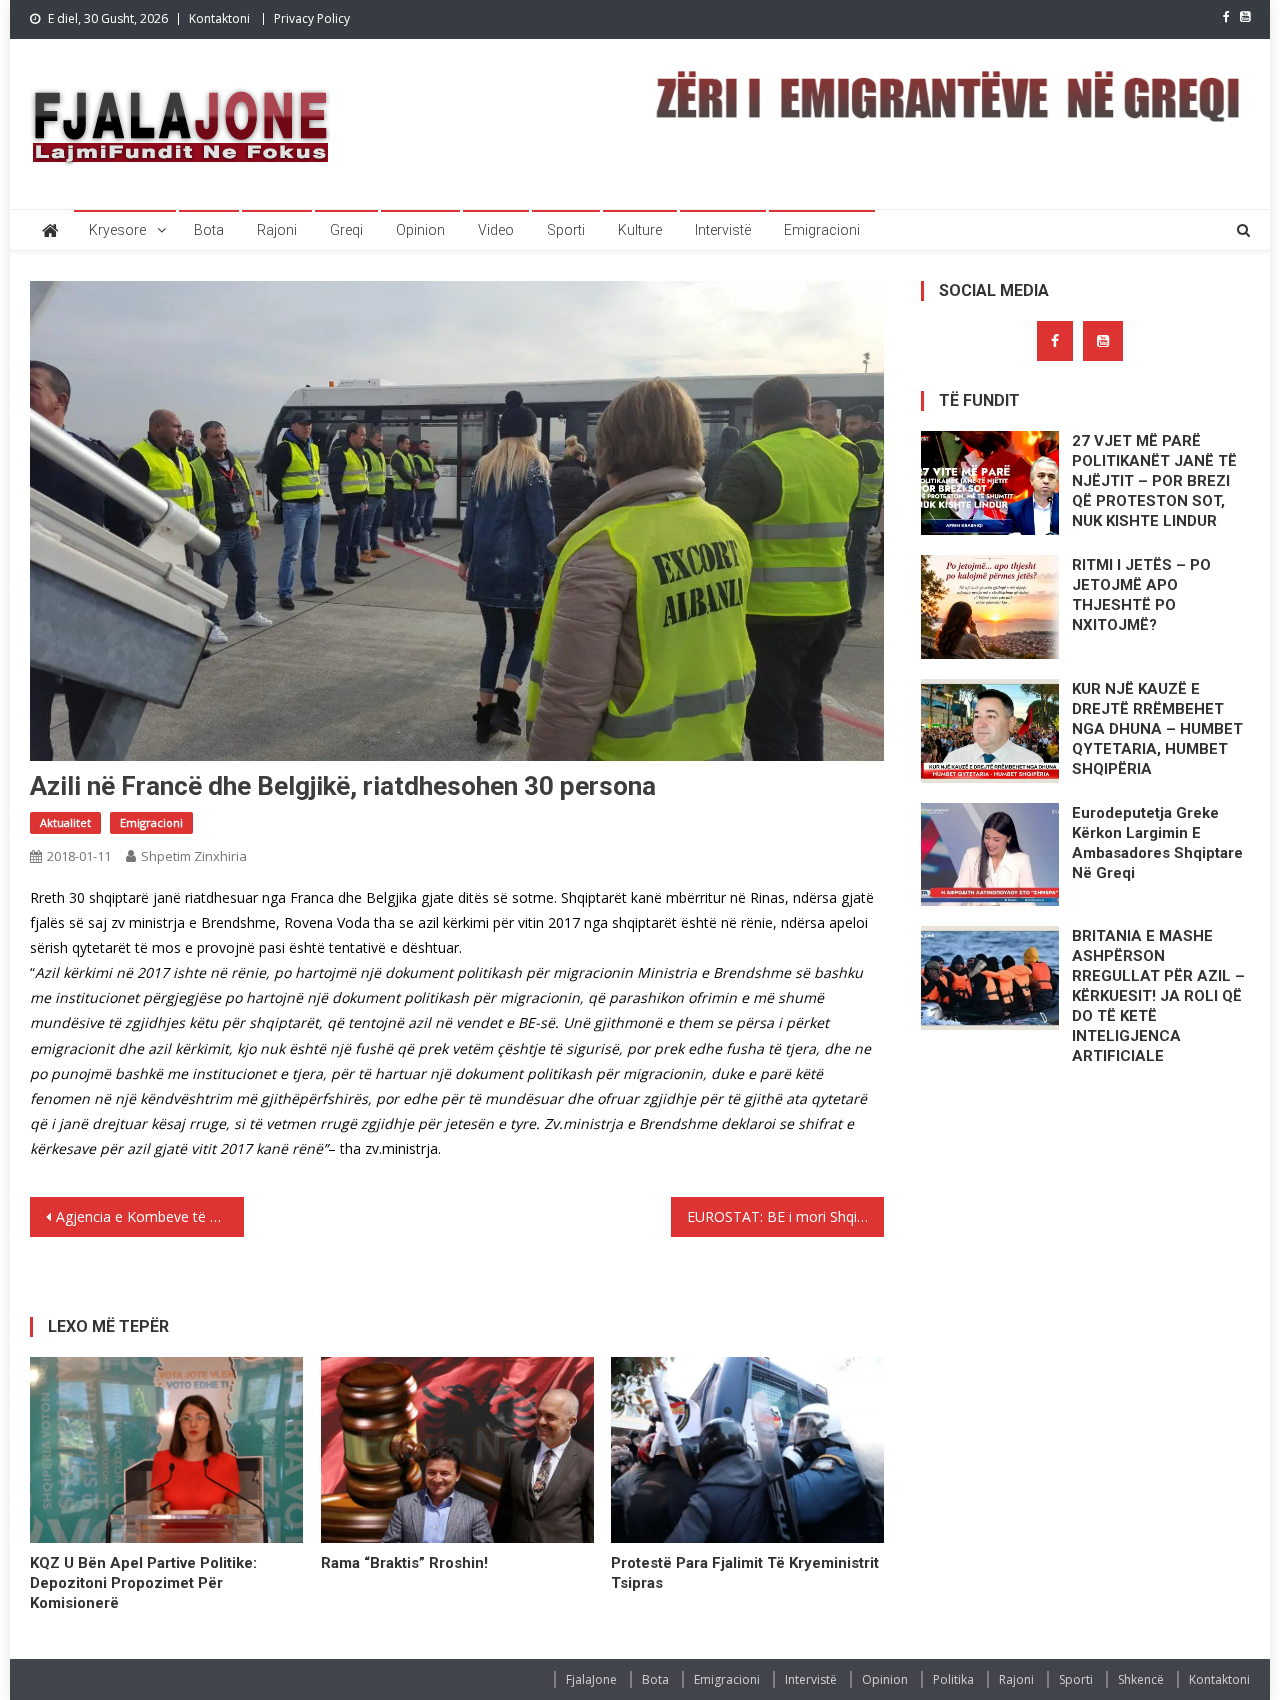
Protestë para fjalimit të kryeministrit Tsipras (745, 1573)
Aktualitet (65, 822)
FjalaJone (591, 1679)
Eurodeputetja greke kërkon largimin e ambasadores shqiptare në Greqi (1157, 843)
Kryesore (117, 230)
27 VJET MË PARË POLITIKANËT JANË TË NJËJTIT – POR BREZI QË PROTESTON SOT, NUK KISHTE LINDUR (1154, 481)
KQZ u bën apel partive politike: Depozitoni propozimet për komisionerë (143, 1583)
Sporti (566, 230)
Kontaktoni (219, 18)
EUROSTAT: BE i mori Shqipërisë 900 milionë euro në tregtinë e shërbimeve (786, 1216)
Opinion (420, 230)
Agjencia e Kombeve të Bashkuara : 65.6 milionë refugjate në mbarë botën (150, 1216)
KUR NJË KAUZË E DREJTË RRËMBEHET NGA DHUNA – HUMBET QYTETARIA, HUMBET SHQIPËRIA (1157, 729)
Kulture (640, 230)
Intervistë (723, 230)
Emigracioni (822, 230)
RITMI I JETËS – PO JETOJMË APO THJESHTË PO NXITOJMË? (1141, 595)
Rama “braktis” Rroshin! (404, 1563)
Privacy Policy (312, 18)
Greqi (346, 230)
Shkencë (1141, 1679)
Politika (953, 1679)
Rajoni (277, 230)
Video (496, 230)
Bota (209, 230)
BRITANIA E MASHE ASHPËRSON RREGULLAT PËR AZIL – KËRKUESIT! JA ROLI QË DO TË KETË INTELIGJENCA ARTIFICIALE (1158, 996)
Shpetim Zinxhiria (194, 856)
